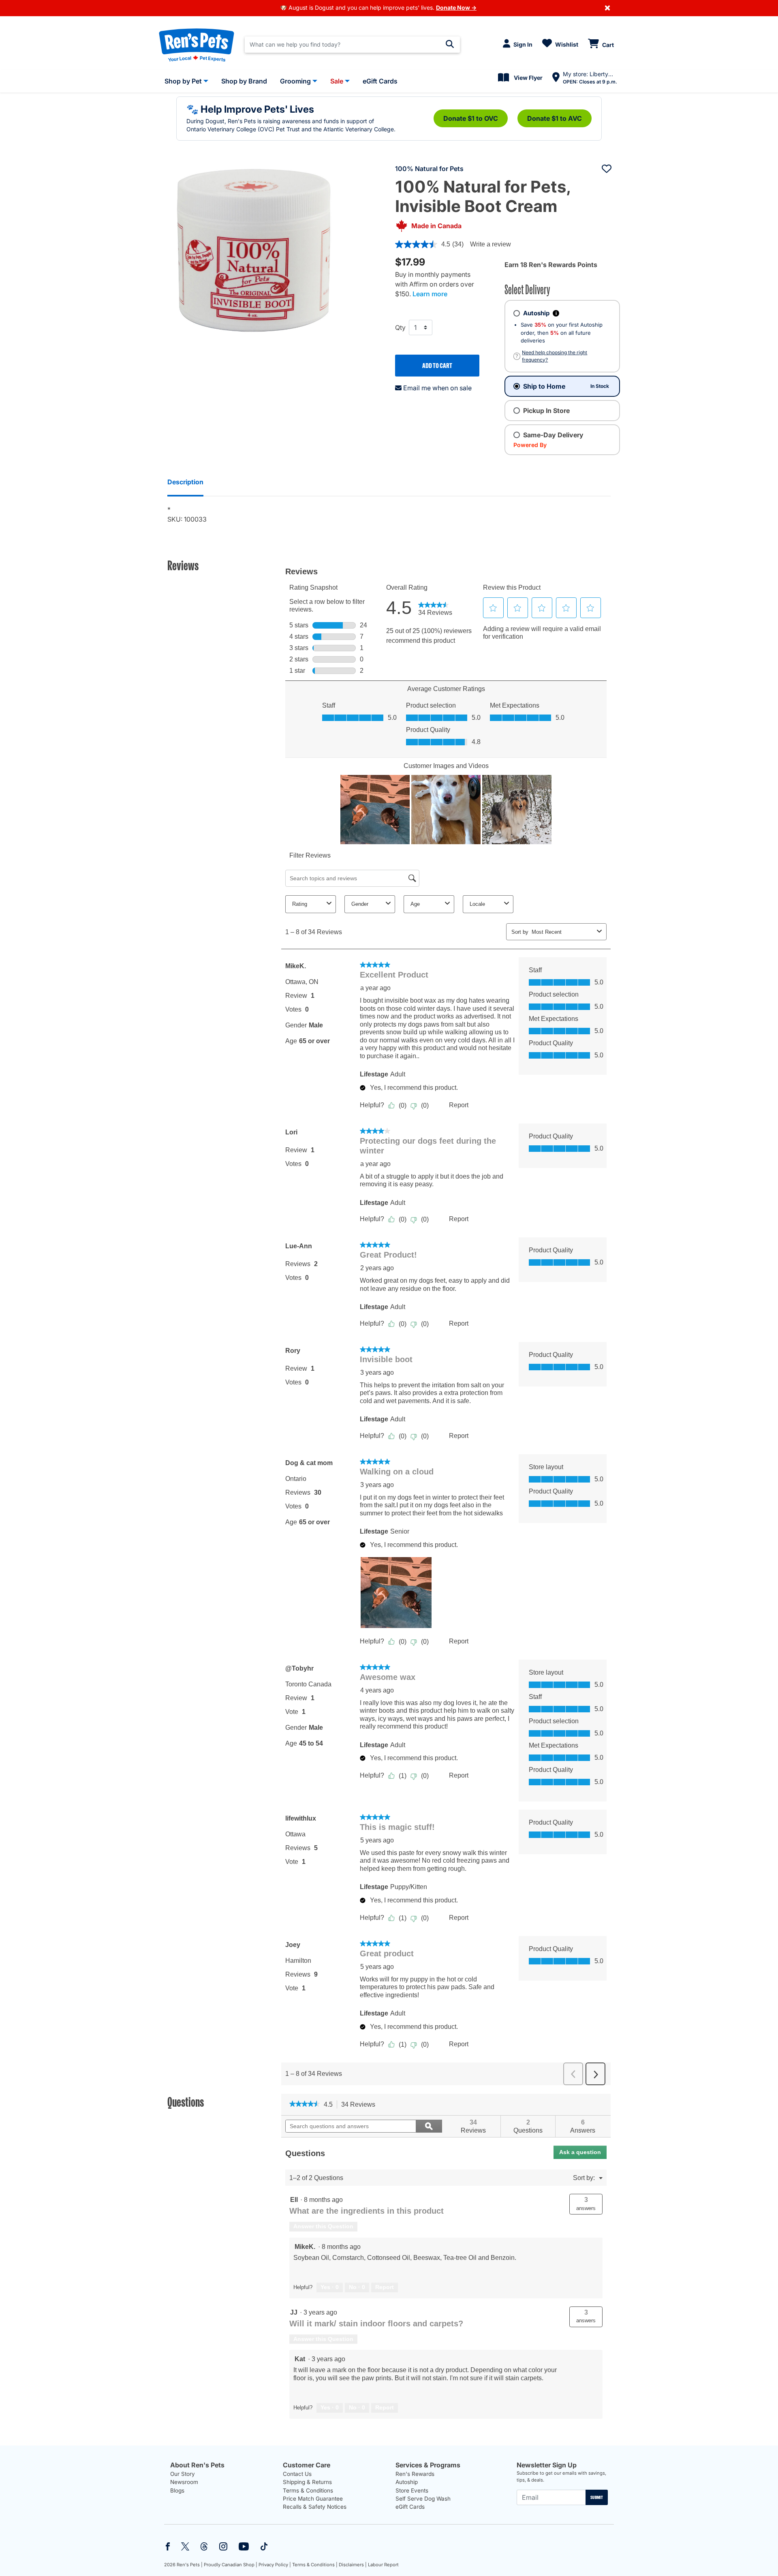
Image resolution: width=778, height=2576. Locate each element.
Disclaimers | (353, 2565)
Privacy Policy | (275, 2565)
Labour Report (383, 2565)
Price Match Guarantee (313, 2499)
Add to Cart (437, 366)
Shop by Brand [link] (244, 81)
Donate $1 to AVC (555, 118)
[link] (305, 2105)
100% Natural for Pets (429, 169)
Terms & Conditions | (315, 2565)
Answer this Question (323, 2226)
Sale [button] (337, 81)
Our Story (183, 2474)
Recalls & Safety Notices (315, 2507)
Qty (400, 327)
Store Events (412, 2490)
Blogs (177, 2490)
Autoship (407, 2482)
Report (385, 2287)
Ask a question (580, 2152)
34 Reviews (360, 2105)
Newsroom (184, 2482)
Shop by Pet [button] (183, 81)
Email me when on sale (437, 388)
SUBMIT (597, 2497)
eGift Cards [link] (380, 81)
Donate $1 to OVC (471, 118)
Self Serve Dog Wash (423, 2499)
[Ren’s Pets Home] (197, 45)
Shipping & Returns (307, 2482)
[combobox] (352, 45)
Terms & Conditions (308, 2490)
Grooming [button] (295, 81)
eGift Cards (410, 2507)
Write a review (491, 244)
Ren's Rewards (415, 2474)
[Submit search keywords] (450, 44)
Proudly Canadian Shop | (231, 2565)
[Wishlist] (607, 169)
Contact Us (297, 2474)
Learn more (430, 294)
